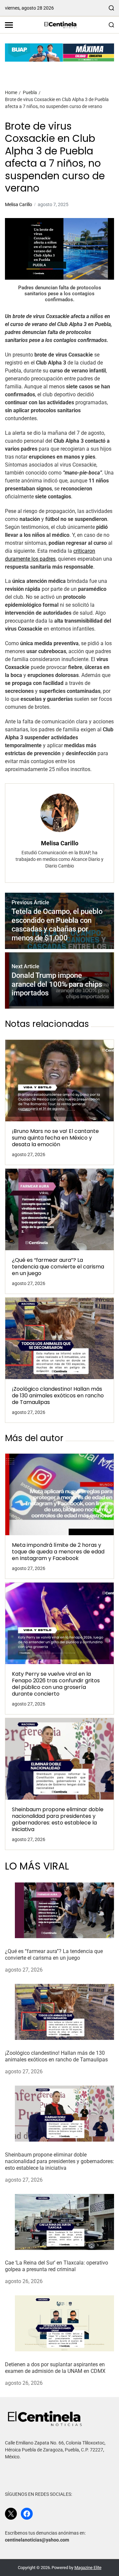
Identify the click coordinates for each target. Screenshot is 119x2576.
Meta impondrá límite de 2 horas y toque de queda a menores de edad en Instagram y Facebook (58, 1552)
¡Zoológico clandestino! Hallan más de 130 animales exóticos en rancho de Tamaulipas (58, 1396)
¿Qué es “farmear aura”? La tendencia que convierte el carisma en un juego (58, 1267)
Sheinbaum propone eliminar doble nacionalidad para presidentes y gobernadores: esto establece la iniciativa (58, 1820)
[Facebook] (27, 2514)
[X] (11, 2514)
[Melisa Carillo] (59, 813)
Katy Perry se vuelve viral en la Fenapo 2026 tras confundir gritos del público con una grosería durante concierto (56, 1684)
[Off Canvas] (9, 25)
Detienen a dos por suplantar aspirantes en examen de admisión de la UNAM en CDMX (55, 2368)
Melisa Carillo (19, 204)
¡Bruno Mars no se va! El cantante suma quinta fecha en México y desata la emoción (55, 1138)
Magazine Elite (88, 2568)
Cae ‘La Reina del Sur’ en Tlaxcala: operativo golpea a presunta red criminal (57, 2266)
